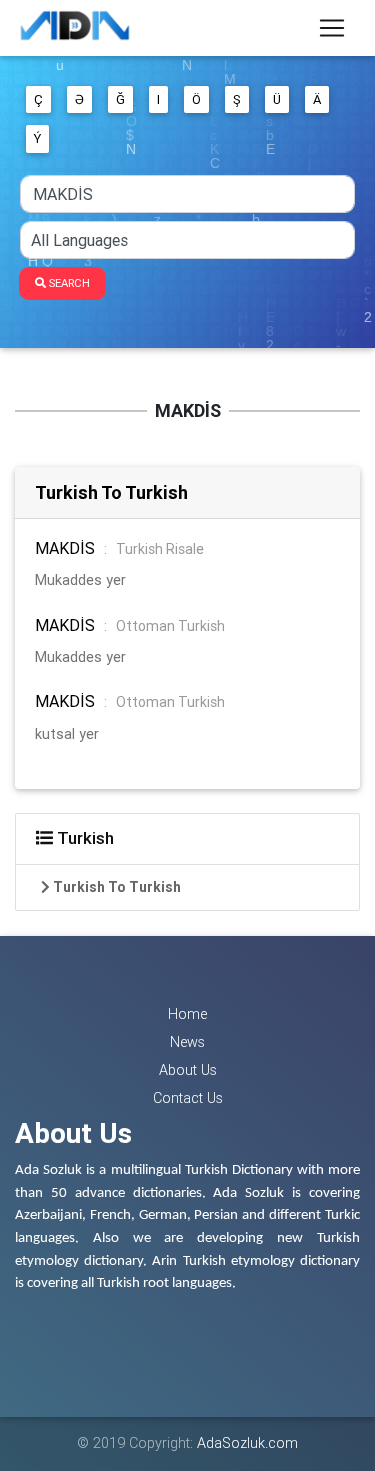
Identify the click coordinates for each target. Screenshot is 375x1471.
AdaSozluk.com (247, 1443)
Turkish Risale (160, 549)
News (187, 1042)
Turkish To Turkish (111, 492)
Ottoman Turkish (170, 626)
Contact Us (188, 1098)
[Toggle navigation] (332, 28)
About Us (188, 1070)
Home (187, 1014)
